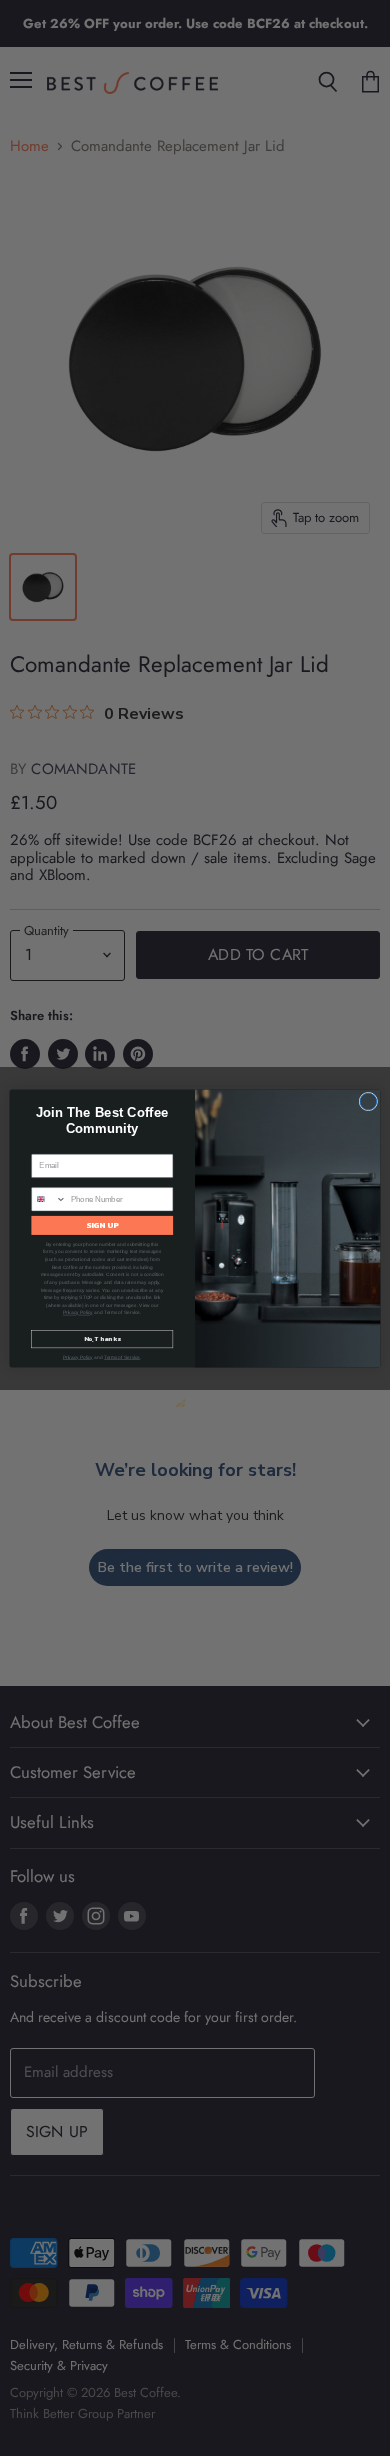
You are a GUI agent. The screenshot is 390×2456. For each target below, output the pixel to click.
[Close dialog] (368, 1101)
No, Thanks (102, 1338)
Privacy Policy (78, 1312)
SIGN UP (102, 1224)
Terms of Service (122, 1356)
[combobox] (49, 1198)
